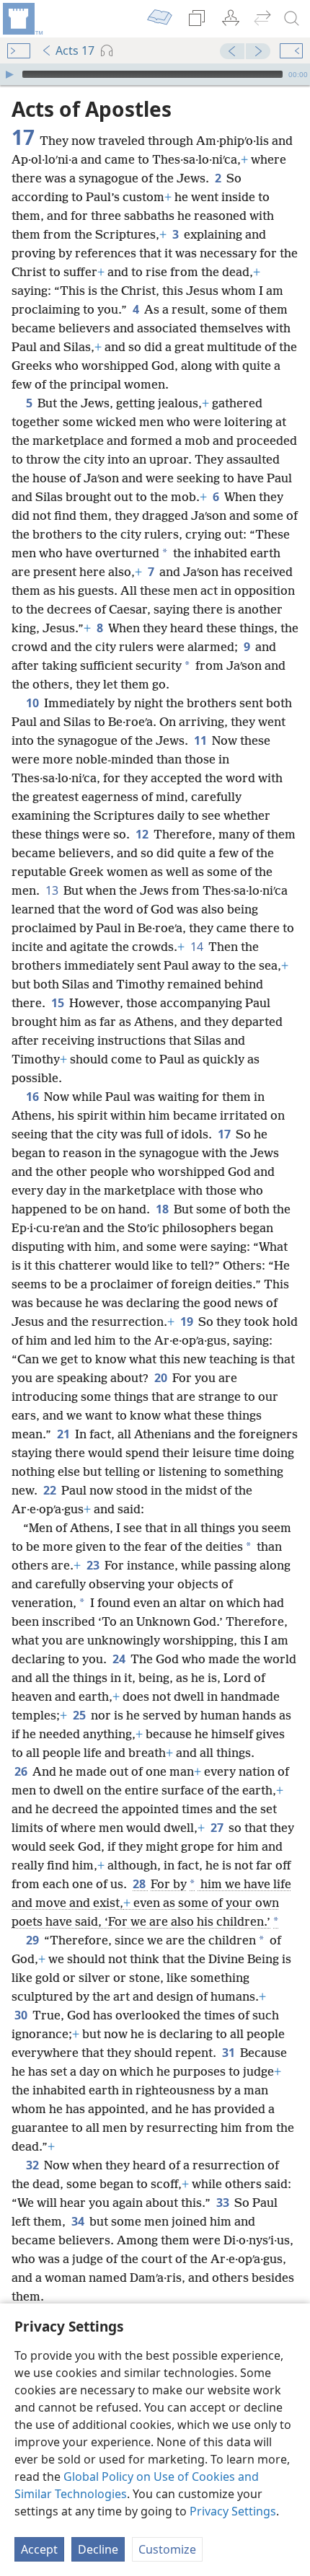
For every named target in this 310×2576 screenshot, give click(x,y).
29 (34, 1940)
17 (225, 1134)
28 (140, 1884)
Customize (167, 2549)
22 (51, 1490)
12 (143, 834)
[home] (22, 19)
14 (198, 947)
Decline (98, 2549)
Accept (39, 2549)
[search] (292, 19)
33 (224, 2203)
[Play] (9, 74)
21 (65, 1434)
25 (80, 1715)
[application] (155, 74)
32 (34, 2165)
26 (22, 1771)
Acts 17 (75, 50)
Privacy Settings (233, 2511)
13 (53, 890)
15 (59, 1003)
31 (230, 2053)
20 (162, 1378)
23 (94, 1565)
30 (22, 2015)
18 (163, 1209)
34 (79, 2221)
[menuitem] (22, 19)
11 (201, 740)
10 (34, 703)
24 (120, 1659)
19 (188, 1322)
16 (34, 1097)
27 (218, 1828)
